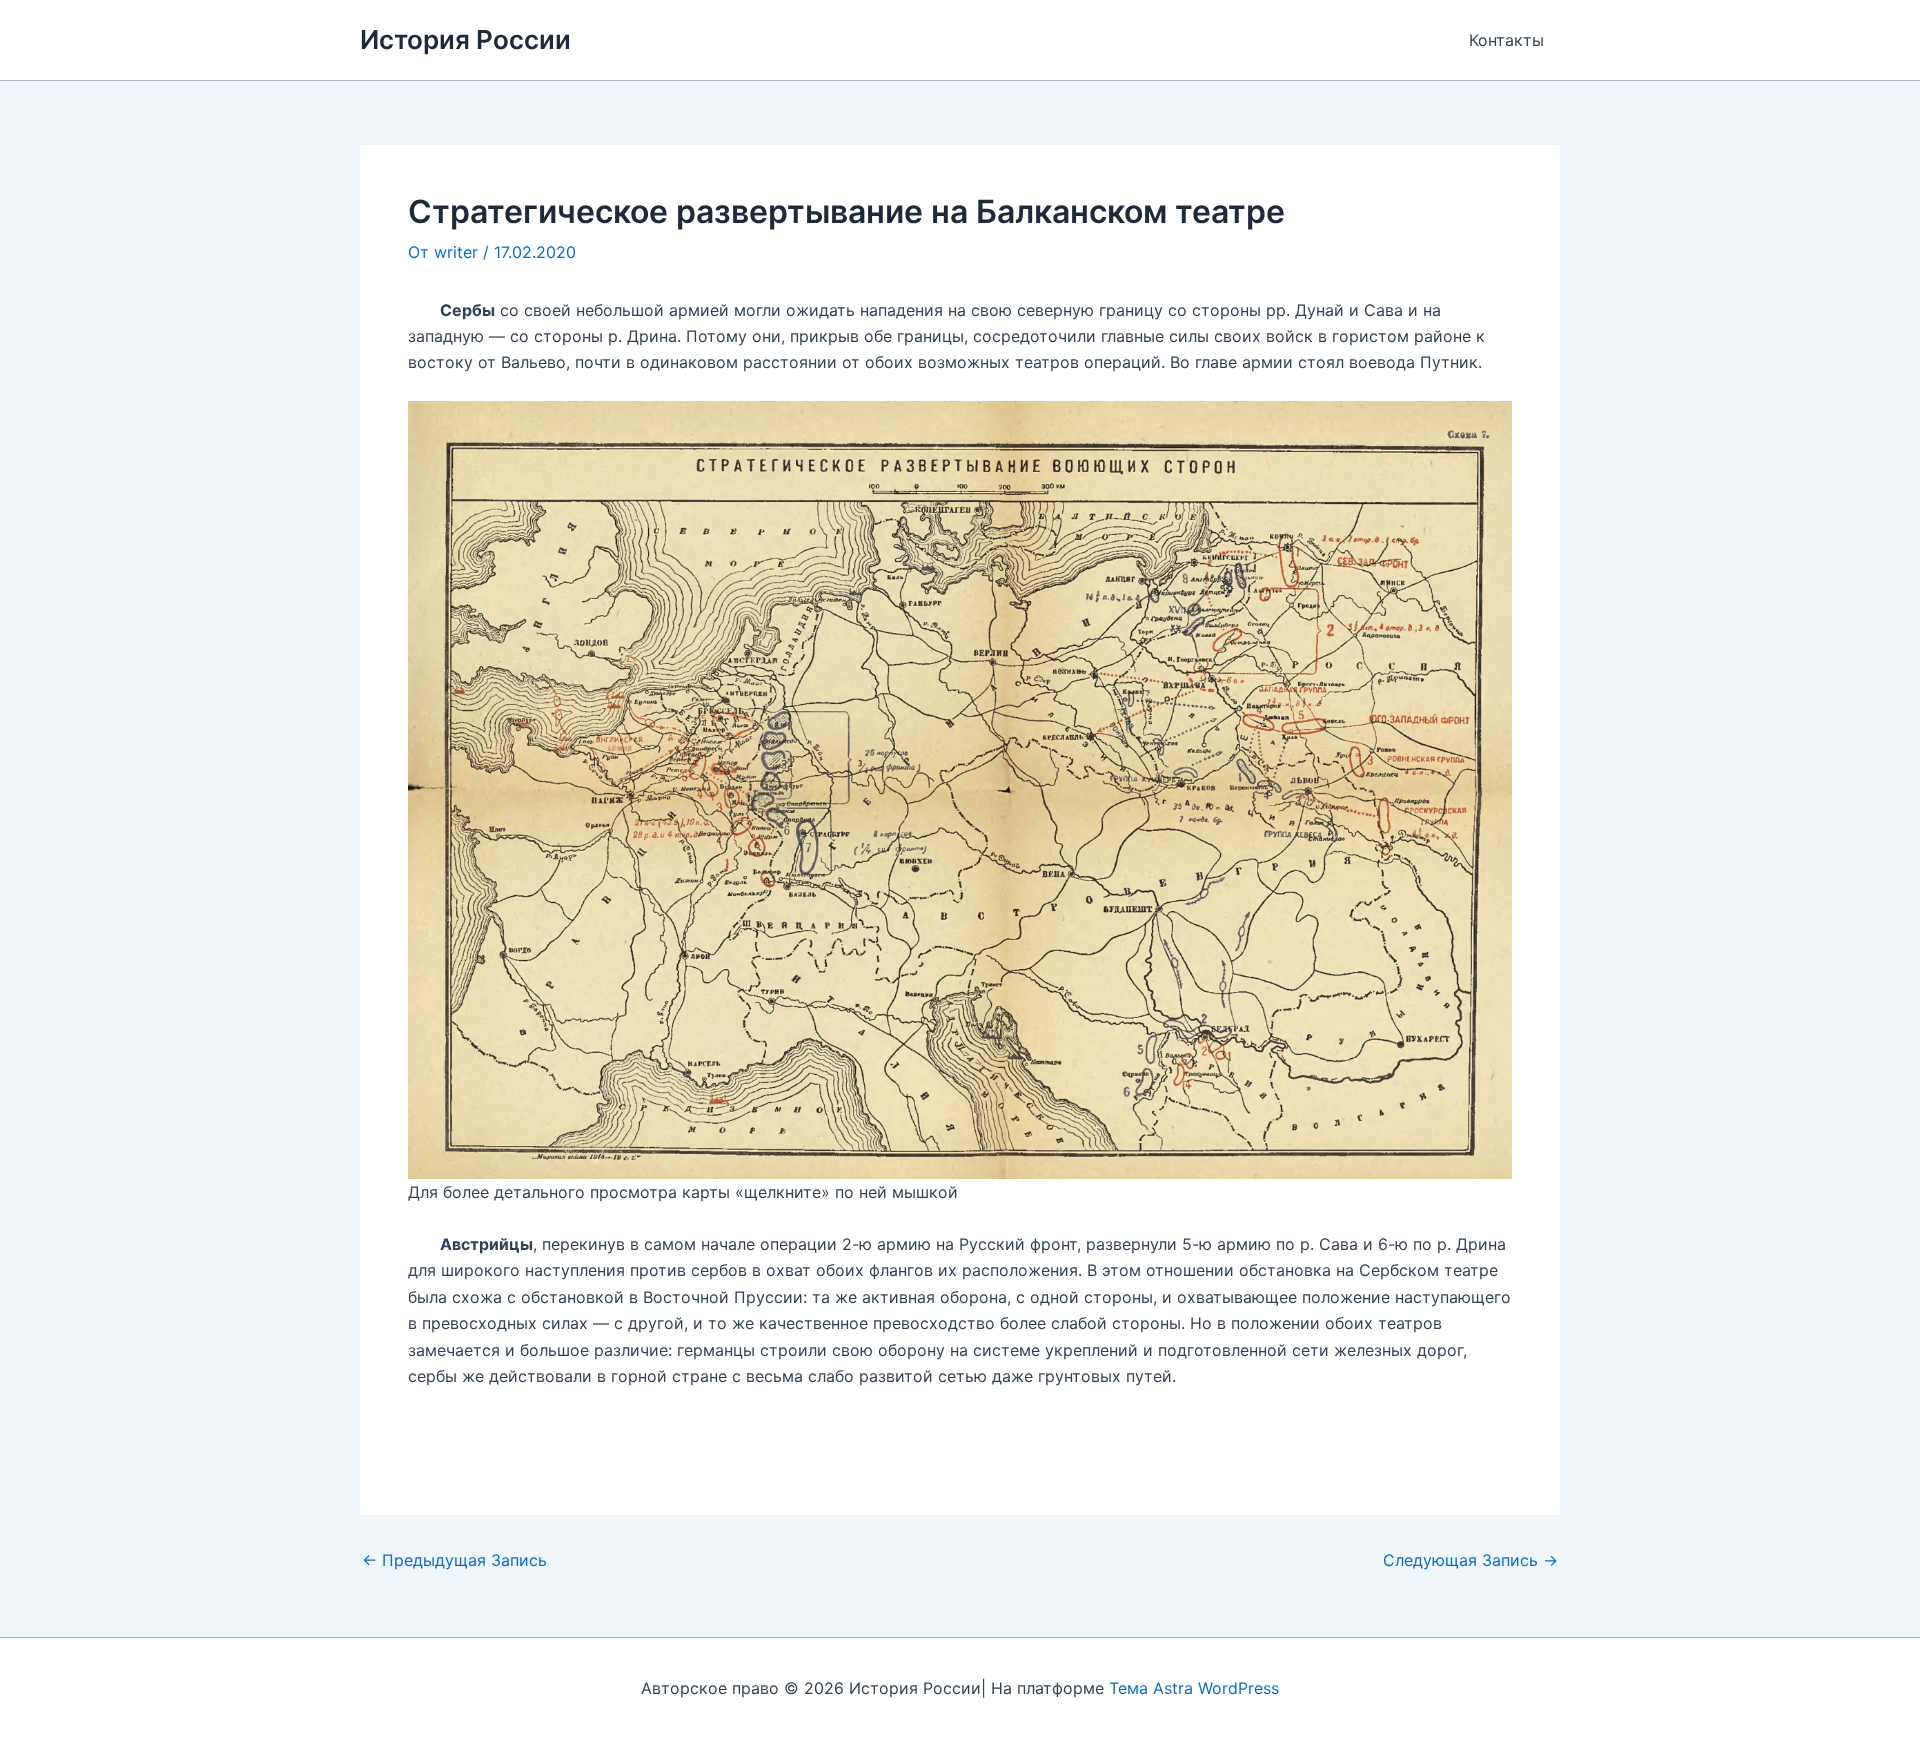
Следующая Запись (1470, 1560)
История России (465, 39)
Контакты (1506, 40)
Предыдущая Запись (454, 1560)
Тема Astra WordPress (1194, 1688)
